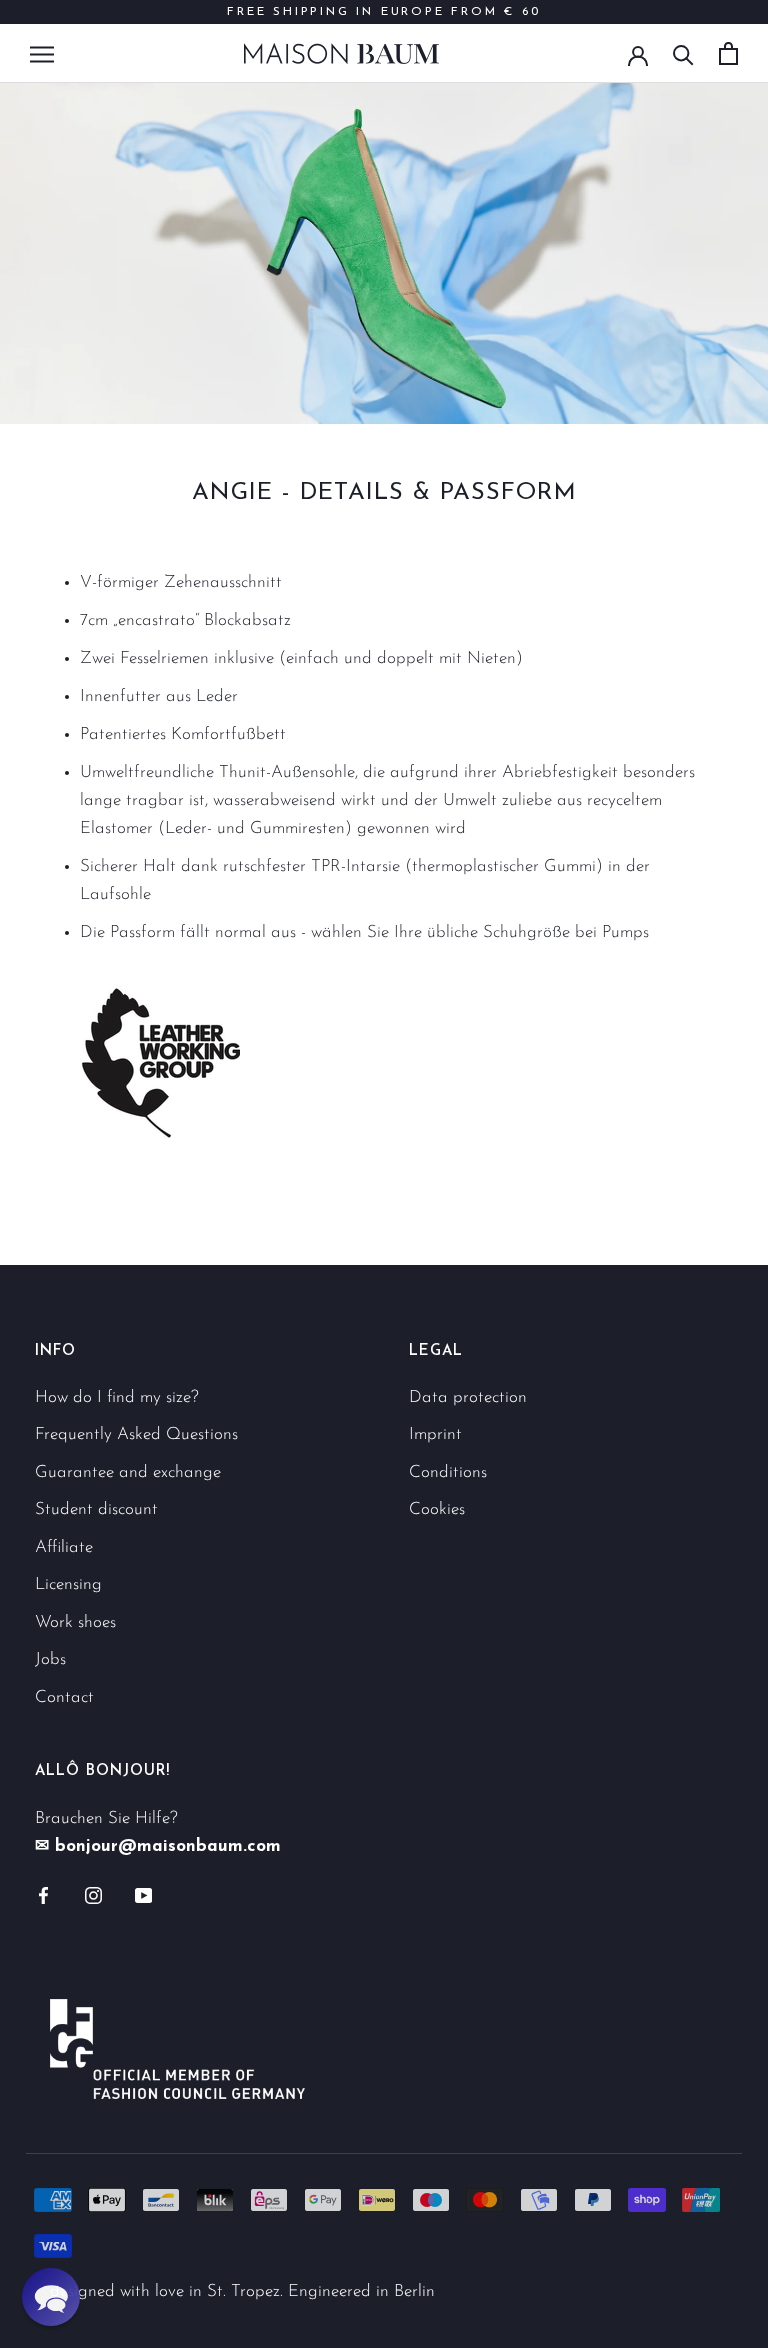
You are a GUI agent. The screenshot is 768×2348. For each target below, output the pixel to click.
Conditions (448, 1472)
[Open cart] (728, 53)
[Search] (683, 53)
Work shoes (75, 1622)
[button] (51, 2297)
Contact (64, 1697)
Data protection (468, 1397)
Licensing (68, 1584)
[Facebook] (43, 1895)
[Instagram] (93, 1895)
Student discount (96, 1509)
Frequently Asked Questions (136, 1434)
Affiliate (64, 1547)
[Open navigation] (42, 53)
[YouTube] (143, 1895)
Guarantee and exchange (128, 1472)
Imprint (435, 1434)
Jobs (50, 1659)
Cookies (437, 1509)
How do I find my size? (117, 1397)
